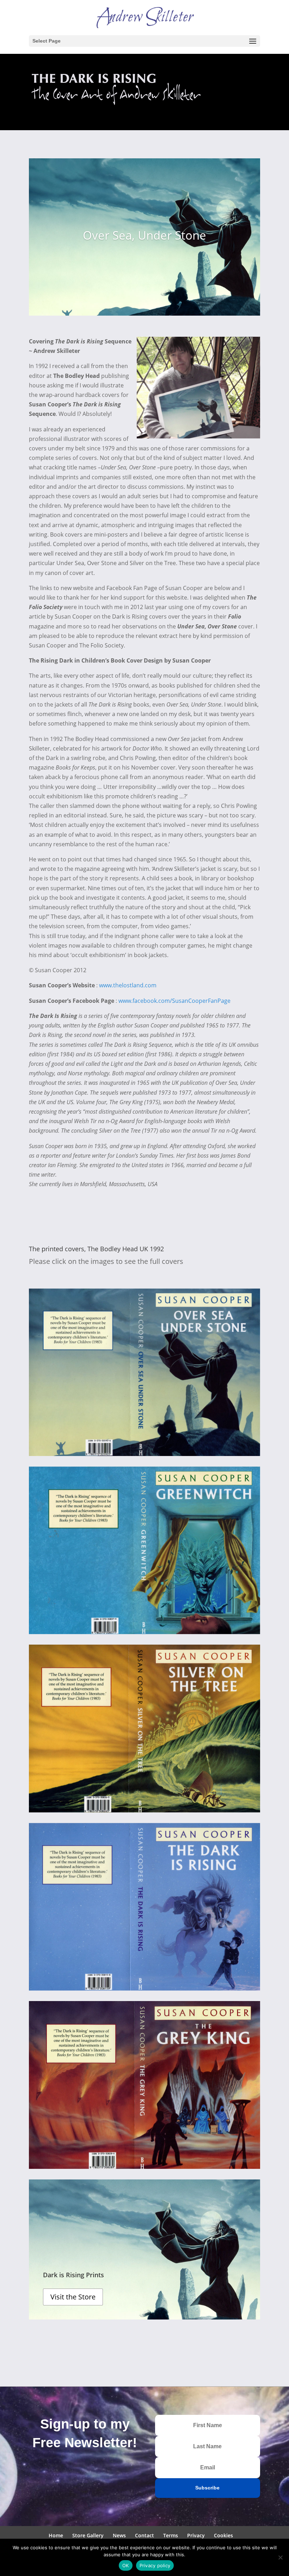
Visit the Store (73, 2297)
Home (56, 2535)
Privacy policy (155, 2565)
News (119, 2535)
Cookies (223, 2535)
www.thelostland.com (128, 985)
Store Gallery (88, 2535)
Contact (144, 2535)
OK (126, 2565)
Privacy (196, 2535)
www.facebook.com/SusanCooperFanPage (174, 1001)
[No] (280, 2557)
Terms (171, 2535)
